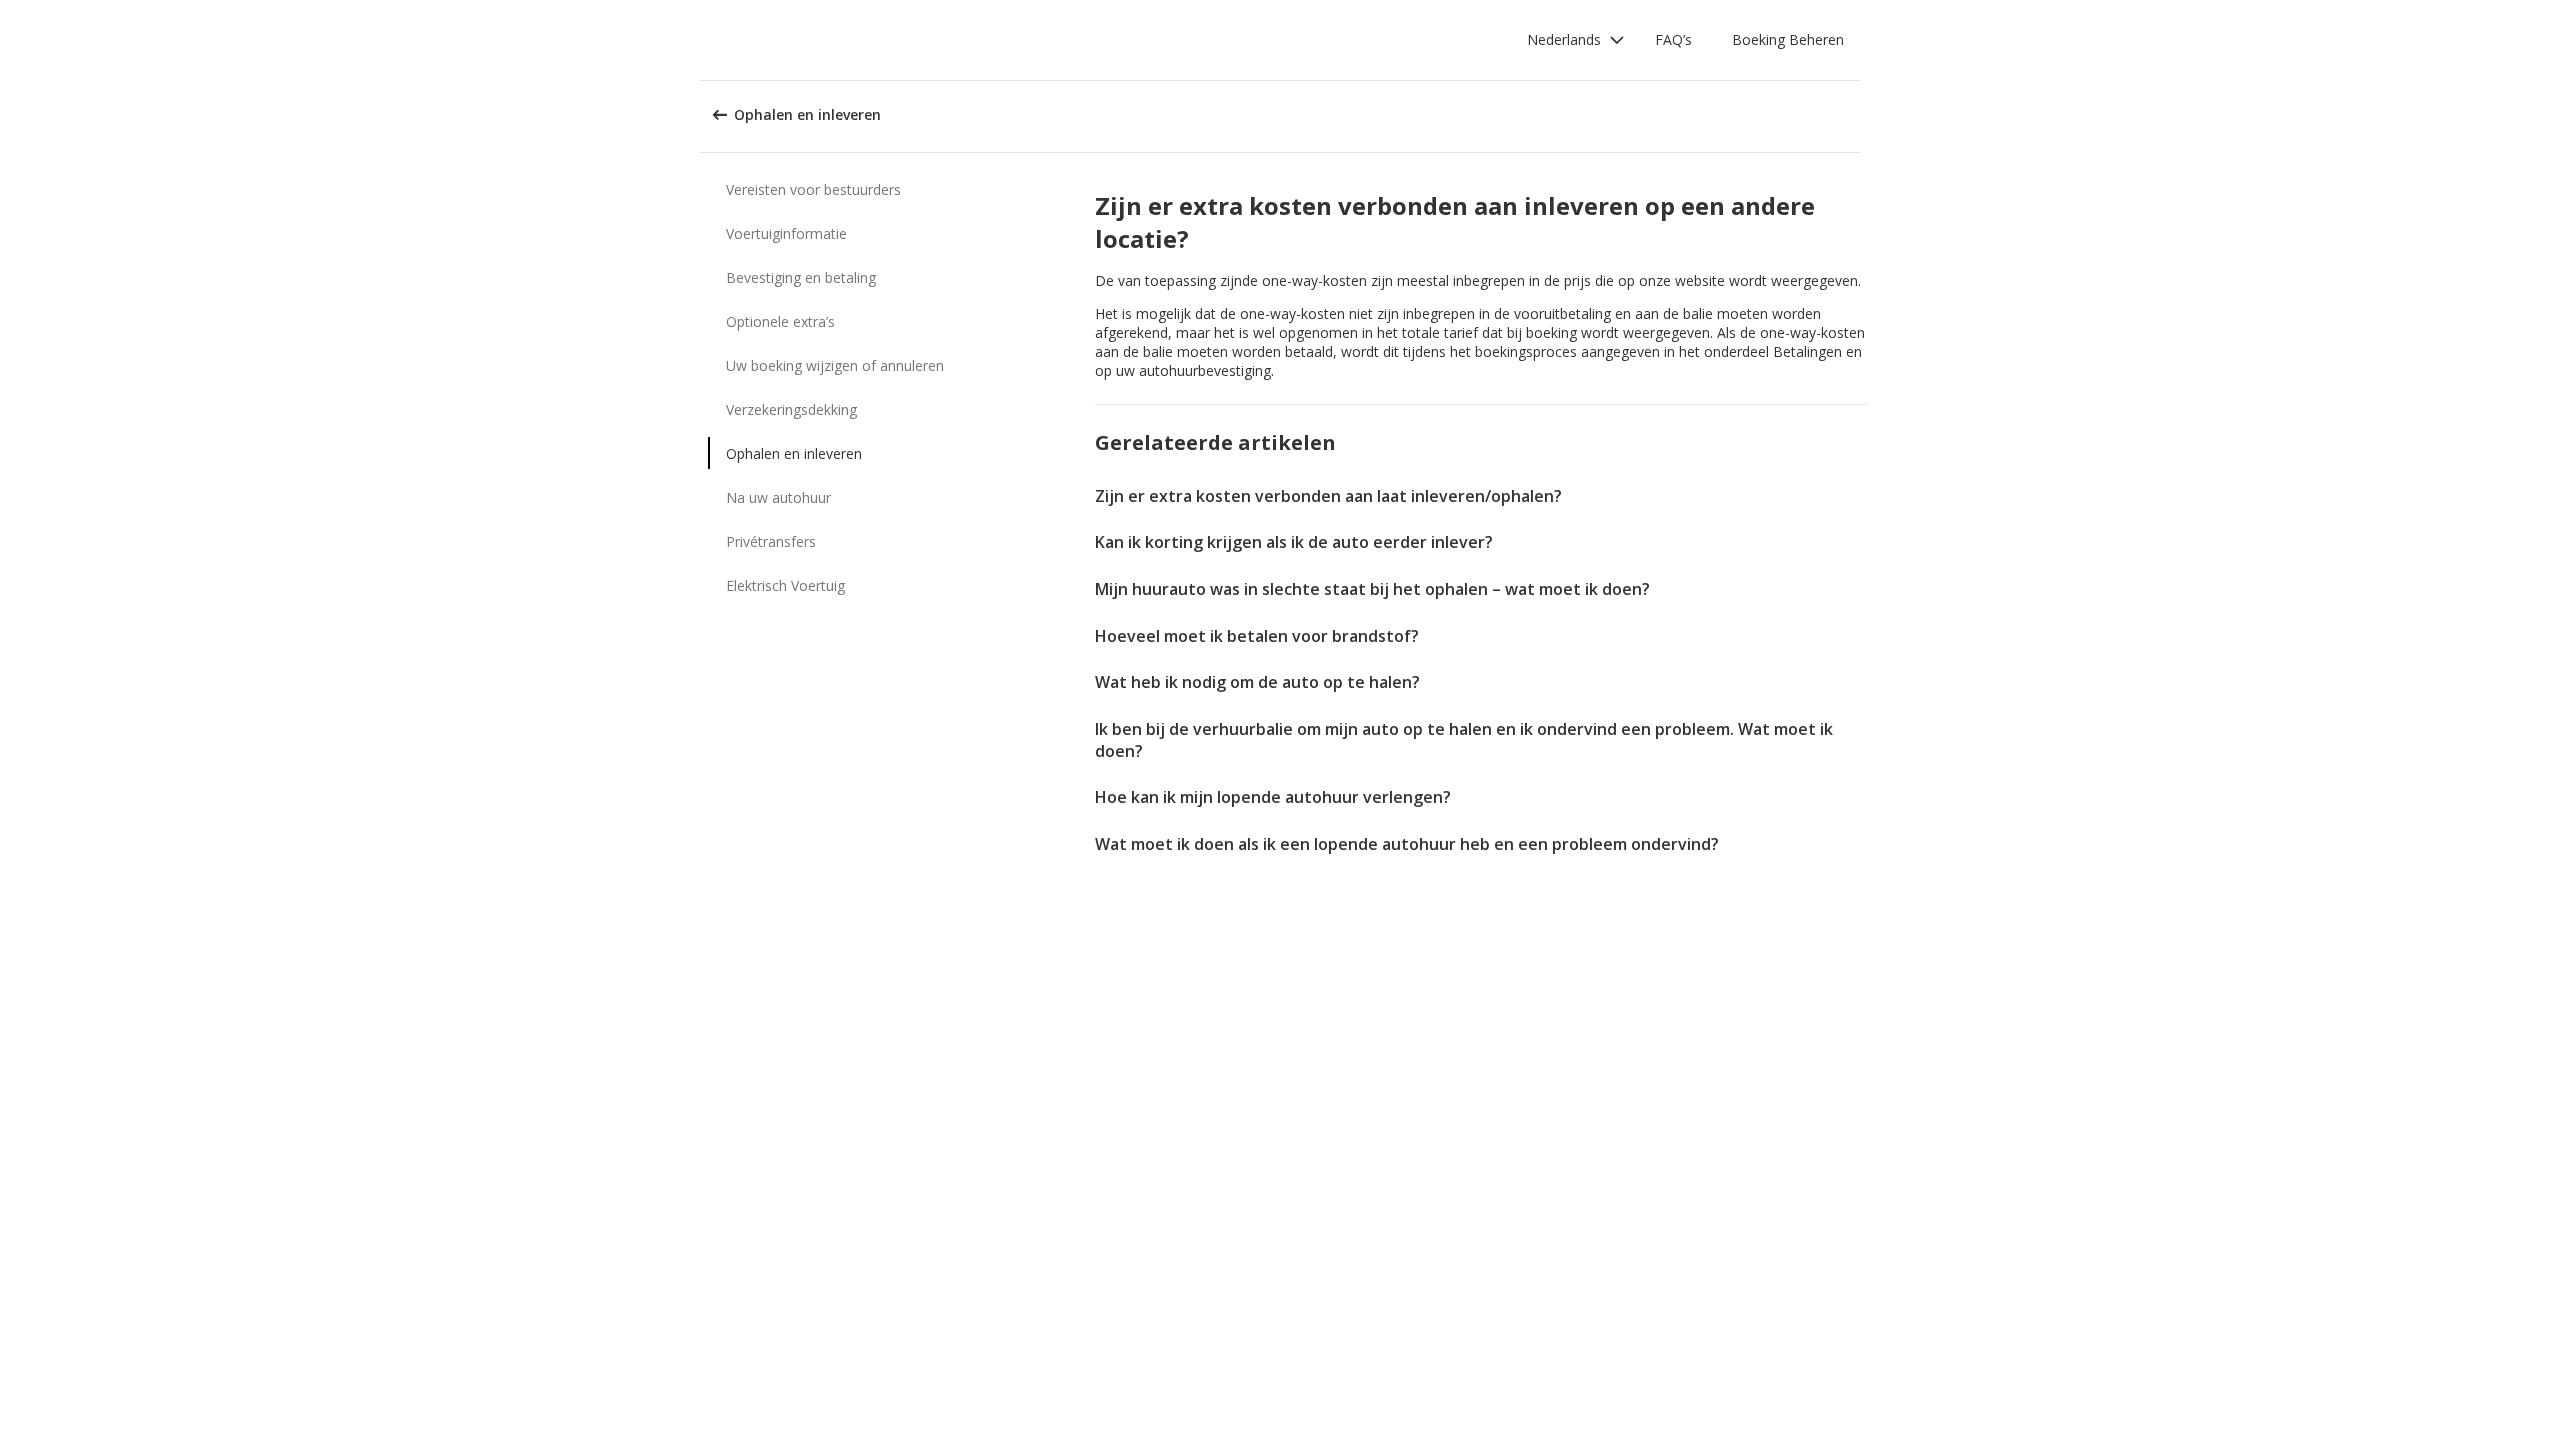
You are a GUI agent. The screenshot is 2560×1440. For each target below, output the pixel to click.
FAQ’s (1673, 39)
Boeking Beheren (1788, 39)
